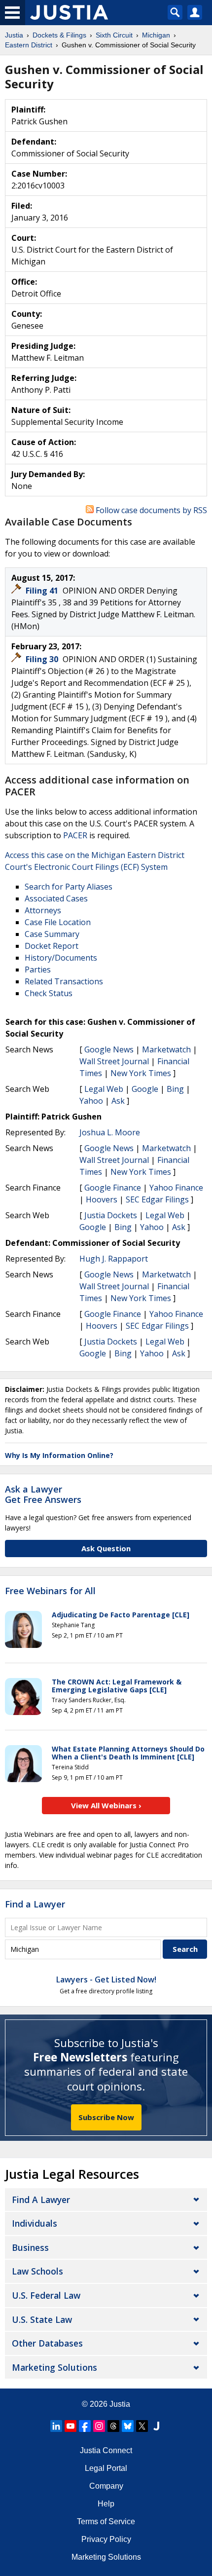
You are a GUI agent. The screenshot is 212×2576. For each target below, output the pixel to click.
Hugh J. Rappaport (114, 1259)
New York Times (141, 1073)
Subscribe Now (106, 2117)
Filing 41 (43, 591)
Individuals (35, 2223)
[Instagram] (99, 2426)
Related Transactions (64, 981)
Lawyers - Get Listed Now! (106, 1979)
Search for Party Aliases (69, 887)
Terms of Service (106, 2521)
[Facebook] (85, 2426)
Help (106, 2504)
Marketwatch (166, 1049)
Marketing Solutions (54, 2367)
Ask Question (106, 1548)
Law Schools (37, 2271)
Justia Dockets (111, 1215)
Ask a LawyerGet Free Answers (43, 1494)
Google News (109, 1049)
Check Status (49, 993)
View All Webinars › (106, 1805)
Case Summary (52, 934)
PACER (75, 835)
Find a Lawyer (35, 1904)
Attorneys (43, 910)
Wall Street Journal (114, 1061)
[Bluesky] (128, 2426)
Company (106, 2486)
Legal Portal (106, 2468)
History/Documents (61, 958)
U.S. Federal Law (46, 2295)
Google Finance (113, 1188)
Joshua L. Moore (110, 1132)
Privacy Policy (106, 2539)
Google (145, 1089)
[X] (142, 2426)
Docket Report (52, 946)
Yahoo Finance (176, 1188)
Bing (175, 1089)
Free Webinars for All (50, 1591)
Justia (120, 2404)
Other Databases (47, 2343)
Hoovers (102, 1199)
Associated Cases (56, 898)
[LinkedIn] (56, 2426)
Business (30, 2247)
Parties (38, 970)
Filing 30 (43, 659)
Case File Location (58, 922)
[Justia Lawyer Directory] (156, 2426)
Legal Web (104, 1089)
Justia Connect (106, 2450)
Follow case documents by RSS (150, 510)
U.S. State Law (42, 2319)
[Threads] (113, 2426)
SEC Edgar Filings (157, 1199)
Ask (118, 1101)
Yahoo (91, 1101)
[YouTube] (71, 2426)
